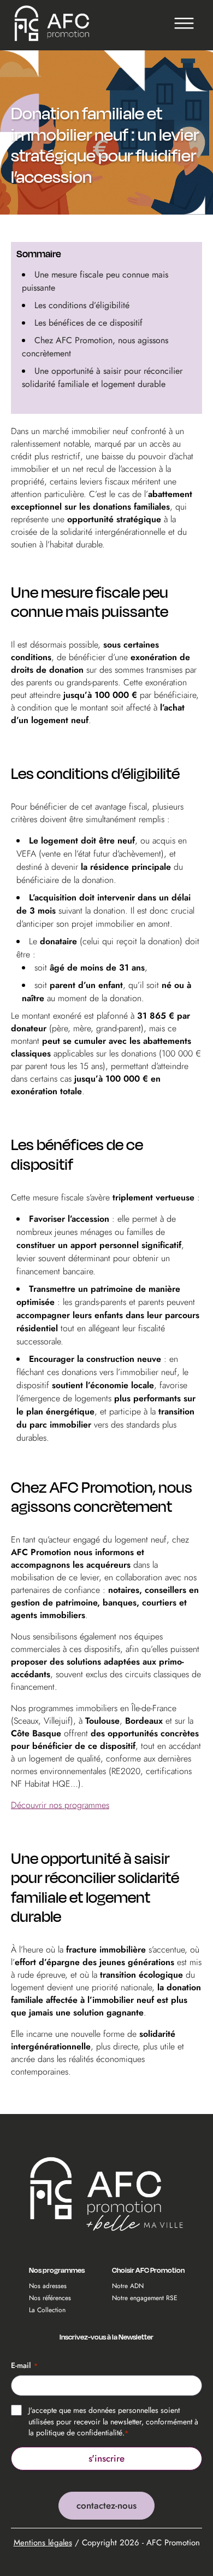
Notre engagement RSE (145, 2298)
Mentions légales (43, 2543)
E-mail (24, 2365)
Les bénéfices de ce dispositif (88, 323)
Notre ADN (128, 2286)
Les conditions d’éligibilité (82, 305)
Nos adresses (48, 2286)
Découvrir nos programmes (60, 1805)
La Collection (47, 2310)
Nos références (50, 2298)
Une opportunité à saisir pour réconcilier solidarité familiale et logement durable (102, 377)
